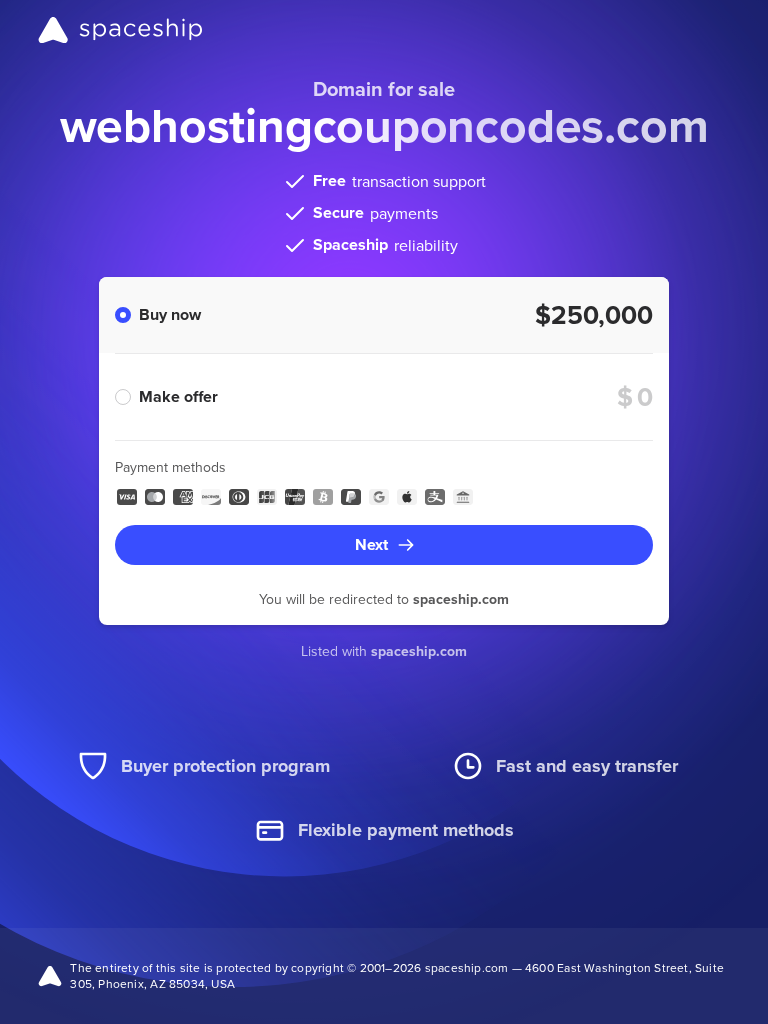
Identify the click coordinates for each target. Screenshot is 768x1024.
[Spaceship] (120, 30)
